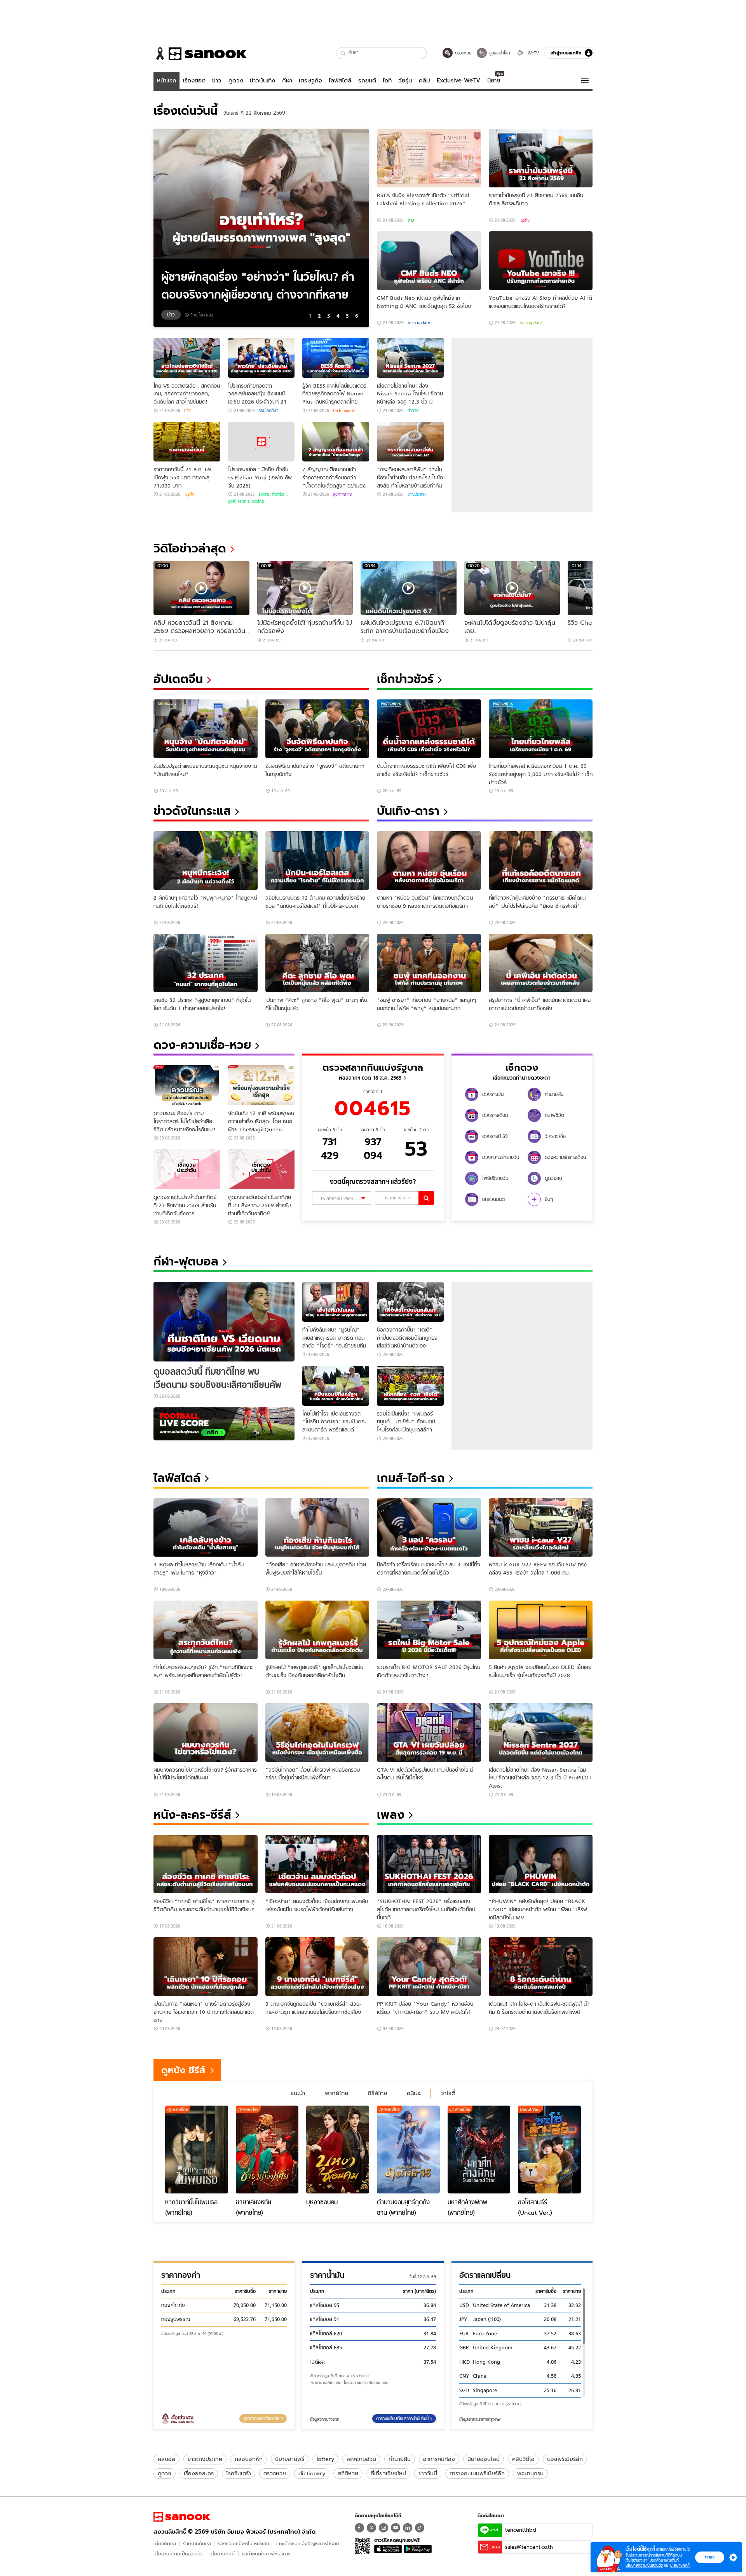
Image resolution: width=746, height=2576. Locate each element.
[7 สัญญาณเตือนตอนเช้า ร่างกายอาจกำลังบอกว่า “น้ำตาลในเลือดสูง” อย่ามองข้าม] (336, 442)
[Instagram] (383, 2528)
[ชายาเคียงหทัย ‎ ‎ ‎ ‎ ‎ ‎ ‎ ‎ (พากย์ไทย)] (267, 2150)
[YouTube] (396, 2528)
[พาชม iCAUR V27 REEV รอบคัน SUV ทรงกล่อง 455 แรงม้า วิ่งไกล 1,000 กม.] (541, 1528)
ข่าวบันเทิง (262, 80)
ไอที (387, 80)
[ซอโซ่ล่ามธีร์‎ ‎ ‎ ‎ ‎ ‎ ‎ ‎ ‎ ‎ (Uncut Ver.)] (549, 2150)
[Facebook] (359, 2528)
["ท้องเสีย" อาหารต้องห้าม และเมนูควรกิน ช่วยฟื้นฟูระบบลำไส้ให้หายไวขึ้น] (317, 1528)
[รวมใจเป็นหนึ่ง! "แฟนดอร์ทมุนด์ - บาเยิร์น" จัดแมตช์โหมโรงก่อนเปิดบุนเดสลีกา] (410, 1386)
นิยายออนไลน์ (484, 2459)
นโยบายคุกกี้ (222, 2554)
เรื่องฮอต (194, 80)
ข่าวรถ (413, 411)
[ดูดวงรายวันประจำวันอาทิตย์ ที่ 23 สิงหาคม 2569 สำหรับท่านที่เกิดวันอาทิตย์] (261, 1169)
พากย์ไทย (336, 2093)
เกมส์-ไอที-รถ (411, 1478)
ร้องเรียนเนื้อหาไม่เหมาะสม (244, 2544)
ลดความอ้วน (361, 2459)
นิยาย (494, 80)
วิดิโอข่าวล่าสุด (190, 548)
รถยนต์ (367, 80)
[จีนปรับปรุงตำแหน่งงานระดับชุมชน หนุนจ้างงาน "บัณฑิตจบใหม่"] (206, 729)
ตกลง (710, 2557)
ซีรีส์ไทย (377, 2093)
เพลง (391, 1815)
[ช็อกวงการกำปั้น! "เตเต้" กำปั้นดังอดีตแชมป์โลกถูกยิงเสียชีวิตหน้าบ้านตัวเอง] (410, 1302)
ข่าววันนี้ (428, 2473)
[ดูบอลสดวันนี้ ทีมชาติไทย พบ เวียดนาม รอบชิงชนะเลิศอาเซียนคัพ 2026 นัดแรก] (224, 1322)
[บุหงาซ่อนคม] (338, 2150)
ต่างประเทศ (417, 494)
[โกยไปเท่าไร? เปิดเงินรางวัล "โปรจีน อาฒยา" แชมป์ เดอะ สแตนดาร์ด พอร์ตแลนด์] (336, 1386)
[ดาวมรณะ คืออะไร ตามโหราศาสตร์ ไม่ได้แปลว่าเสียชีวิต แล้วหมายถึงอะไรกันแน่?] (187, 1085)
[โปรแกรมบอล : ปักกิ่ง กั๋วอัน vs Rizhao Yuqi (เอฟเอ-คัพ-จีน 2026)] (261, 442)
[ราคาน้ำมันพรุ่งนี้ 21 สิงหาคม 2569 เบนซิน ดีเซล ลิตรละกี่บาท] (541, 158)
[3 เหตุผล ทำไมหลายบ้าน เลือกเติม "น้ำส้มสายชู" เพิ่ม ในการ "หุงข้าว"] (206, 1528)
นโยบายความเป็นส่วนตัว (178, 2554)
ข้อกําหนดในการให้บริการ (266, 2554)
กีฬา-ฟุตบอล (186, 1261)
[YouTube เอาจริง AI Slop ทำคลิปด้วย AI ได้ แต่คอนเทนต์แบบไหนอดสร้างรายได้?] (541, 261)
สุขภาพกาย (342, 494)
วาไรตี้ (448, 2093)
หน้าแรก (167, 80)
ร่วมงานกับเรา (197, 2544)
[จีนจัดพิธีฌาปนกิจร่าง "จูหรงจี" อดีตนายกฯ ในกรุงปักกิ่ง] (317, 729)
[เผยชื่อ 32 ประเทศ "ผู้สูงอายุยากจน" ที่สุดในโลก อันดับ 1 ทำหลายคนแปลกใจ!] (206, 963)
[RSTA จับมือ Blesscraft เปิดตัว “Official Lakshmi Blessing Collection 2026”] (429, 158)
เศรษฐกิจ (310, 80)
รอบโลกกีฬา (268, 411)
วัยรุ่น (405, 80)
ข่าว (217, 80)
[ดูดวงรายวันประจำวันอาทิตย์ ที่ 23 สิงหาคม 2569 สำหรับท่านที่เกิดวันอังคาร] (187, 1169)
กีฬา (287, 80)
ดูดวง (236, 80)
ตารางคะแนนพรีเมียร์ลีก (477, 2473)
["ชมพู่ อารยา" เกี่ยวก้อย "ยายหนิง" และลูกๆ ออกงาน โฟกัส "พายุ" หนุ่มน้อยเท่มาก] (429, 963)
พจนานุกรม (530, 2473)
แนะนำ (298, 2093)
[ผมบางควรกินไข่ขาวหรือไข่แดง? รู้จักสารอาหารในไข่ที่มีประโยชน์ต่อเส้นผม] (206, 1733)
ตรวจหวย (275, 2473)
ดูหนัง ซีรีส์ (183, 2070)
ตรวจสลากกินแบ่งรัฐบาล (373, 1067)
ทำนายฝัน (400, 2459)
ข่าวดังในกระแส (192, 811)
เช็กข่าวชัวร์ (405, 679)
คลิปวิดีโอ (523, 2459)
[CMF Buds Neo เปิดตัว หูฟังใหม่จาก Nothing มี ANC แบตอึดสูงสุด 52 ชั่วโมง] (429, 261)
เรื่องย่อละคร (199, 2473)
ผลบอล (166, 2459)
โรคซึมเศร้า (239, 2473)
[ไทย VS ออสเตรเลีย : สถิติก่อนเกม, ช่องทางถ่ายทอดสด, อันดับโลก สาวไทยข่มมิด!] (187, 358)
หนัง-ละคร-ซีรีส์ (192, 1815)
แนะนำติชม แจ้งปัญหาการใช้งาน (308, 2544)
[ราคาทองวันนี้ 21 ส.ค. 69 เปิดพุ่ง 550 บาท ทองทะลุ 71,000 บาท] (187, 442)
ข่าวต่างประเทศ (205, 2459)
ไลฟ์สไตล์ (340, 80)
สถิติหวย (348, 2473)
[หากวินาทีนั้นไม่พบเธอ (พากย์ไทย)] (197, 2150)
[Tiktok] (420, 2528)
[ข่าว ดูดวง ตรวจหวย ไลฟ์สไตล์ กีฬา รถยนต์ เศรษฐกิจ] (200, 54)
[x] (371, 2528)
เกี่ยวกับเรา (165, 2544)
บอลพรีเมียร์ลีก (565, 2459)
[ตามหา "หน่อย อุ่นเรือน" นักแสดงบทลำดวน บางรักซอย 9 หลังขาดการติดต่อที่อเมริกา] (429, 861)
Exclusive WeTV (458, 80)
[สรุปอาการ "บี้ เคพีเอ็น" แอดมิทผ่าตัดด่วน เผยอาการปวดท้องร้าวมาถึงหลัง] (541, 963)
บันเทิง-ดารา (408, 811)
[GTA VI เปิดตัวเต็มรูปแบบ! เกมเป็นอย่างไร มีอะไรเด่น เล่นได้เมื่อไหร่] (429, 1733)
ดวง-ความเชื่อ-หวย (202, 1045)
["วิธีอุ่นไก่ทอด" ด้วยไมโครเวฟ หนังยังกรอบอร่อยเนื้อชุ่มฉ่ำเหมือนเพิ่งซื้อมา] (317, 1733)
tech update (419, 323)
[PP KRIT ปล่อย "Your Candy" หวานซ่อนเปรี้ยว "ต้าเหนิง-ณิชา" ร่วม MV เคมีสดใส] (429, 1967)
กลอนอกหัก (249, 2459)
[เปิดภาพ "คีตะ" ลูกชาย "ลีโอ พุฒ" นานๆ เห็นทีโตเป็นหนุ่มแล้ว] (317, 963)
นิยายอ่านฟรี (290, 2459)
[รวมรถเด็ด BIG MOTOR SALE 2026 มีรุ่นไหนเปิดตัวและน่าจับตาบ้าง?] (429, 1630)
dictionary (312, 2473)
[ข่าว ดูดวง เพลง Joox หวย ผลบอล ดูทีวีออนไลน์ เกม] (182, 2517)
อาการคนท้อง (439, 2459)
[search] (426, 1198)
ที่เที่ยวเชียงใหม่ (388, 2473)
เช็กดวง (522, 1067)
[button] (343, 53)
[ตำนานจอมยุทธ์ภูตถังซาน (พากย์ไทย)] (408, 2150)
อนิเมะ (414, 2093)
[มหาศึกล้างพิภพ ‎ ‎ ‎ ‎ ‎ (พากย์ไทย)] (479, 2150)
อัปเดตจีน (178, 679)
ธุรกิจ (525, 220)
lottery (325, 2459)
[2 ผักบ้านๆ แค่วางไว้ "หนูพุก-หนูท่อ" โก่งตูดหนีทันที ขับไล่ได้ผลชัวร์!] (206, 861)
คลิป (424, 80)
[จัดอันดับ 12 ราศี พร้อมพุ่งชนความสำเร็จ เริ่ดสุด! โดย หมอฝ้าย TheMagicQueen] (261, 1085)
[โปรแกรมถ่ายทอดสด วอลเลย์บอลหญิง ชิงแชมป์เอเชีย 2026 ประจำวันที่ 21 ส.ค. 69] (261, 358)
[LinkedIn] (408, 2528)
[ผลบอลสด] (224, 1424)
